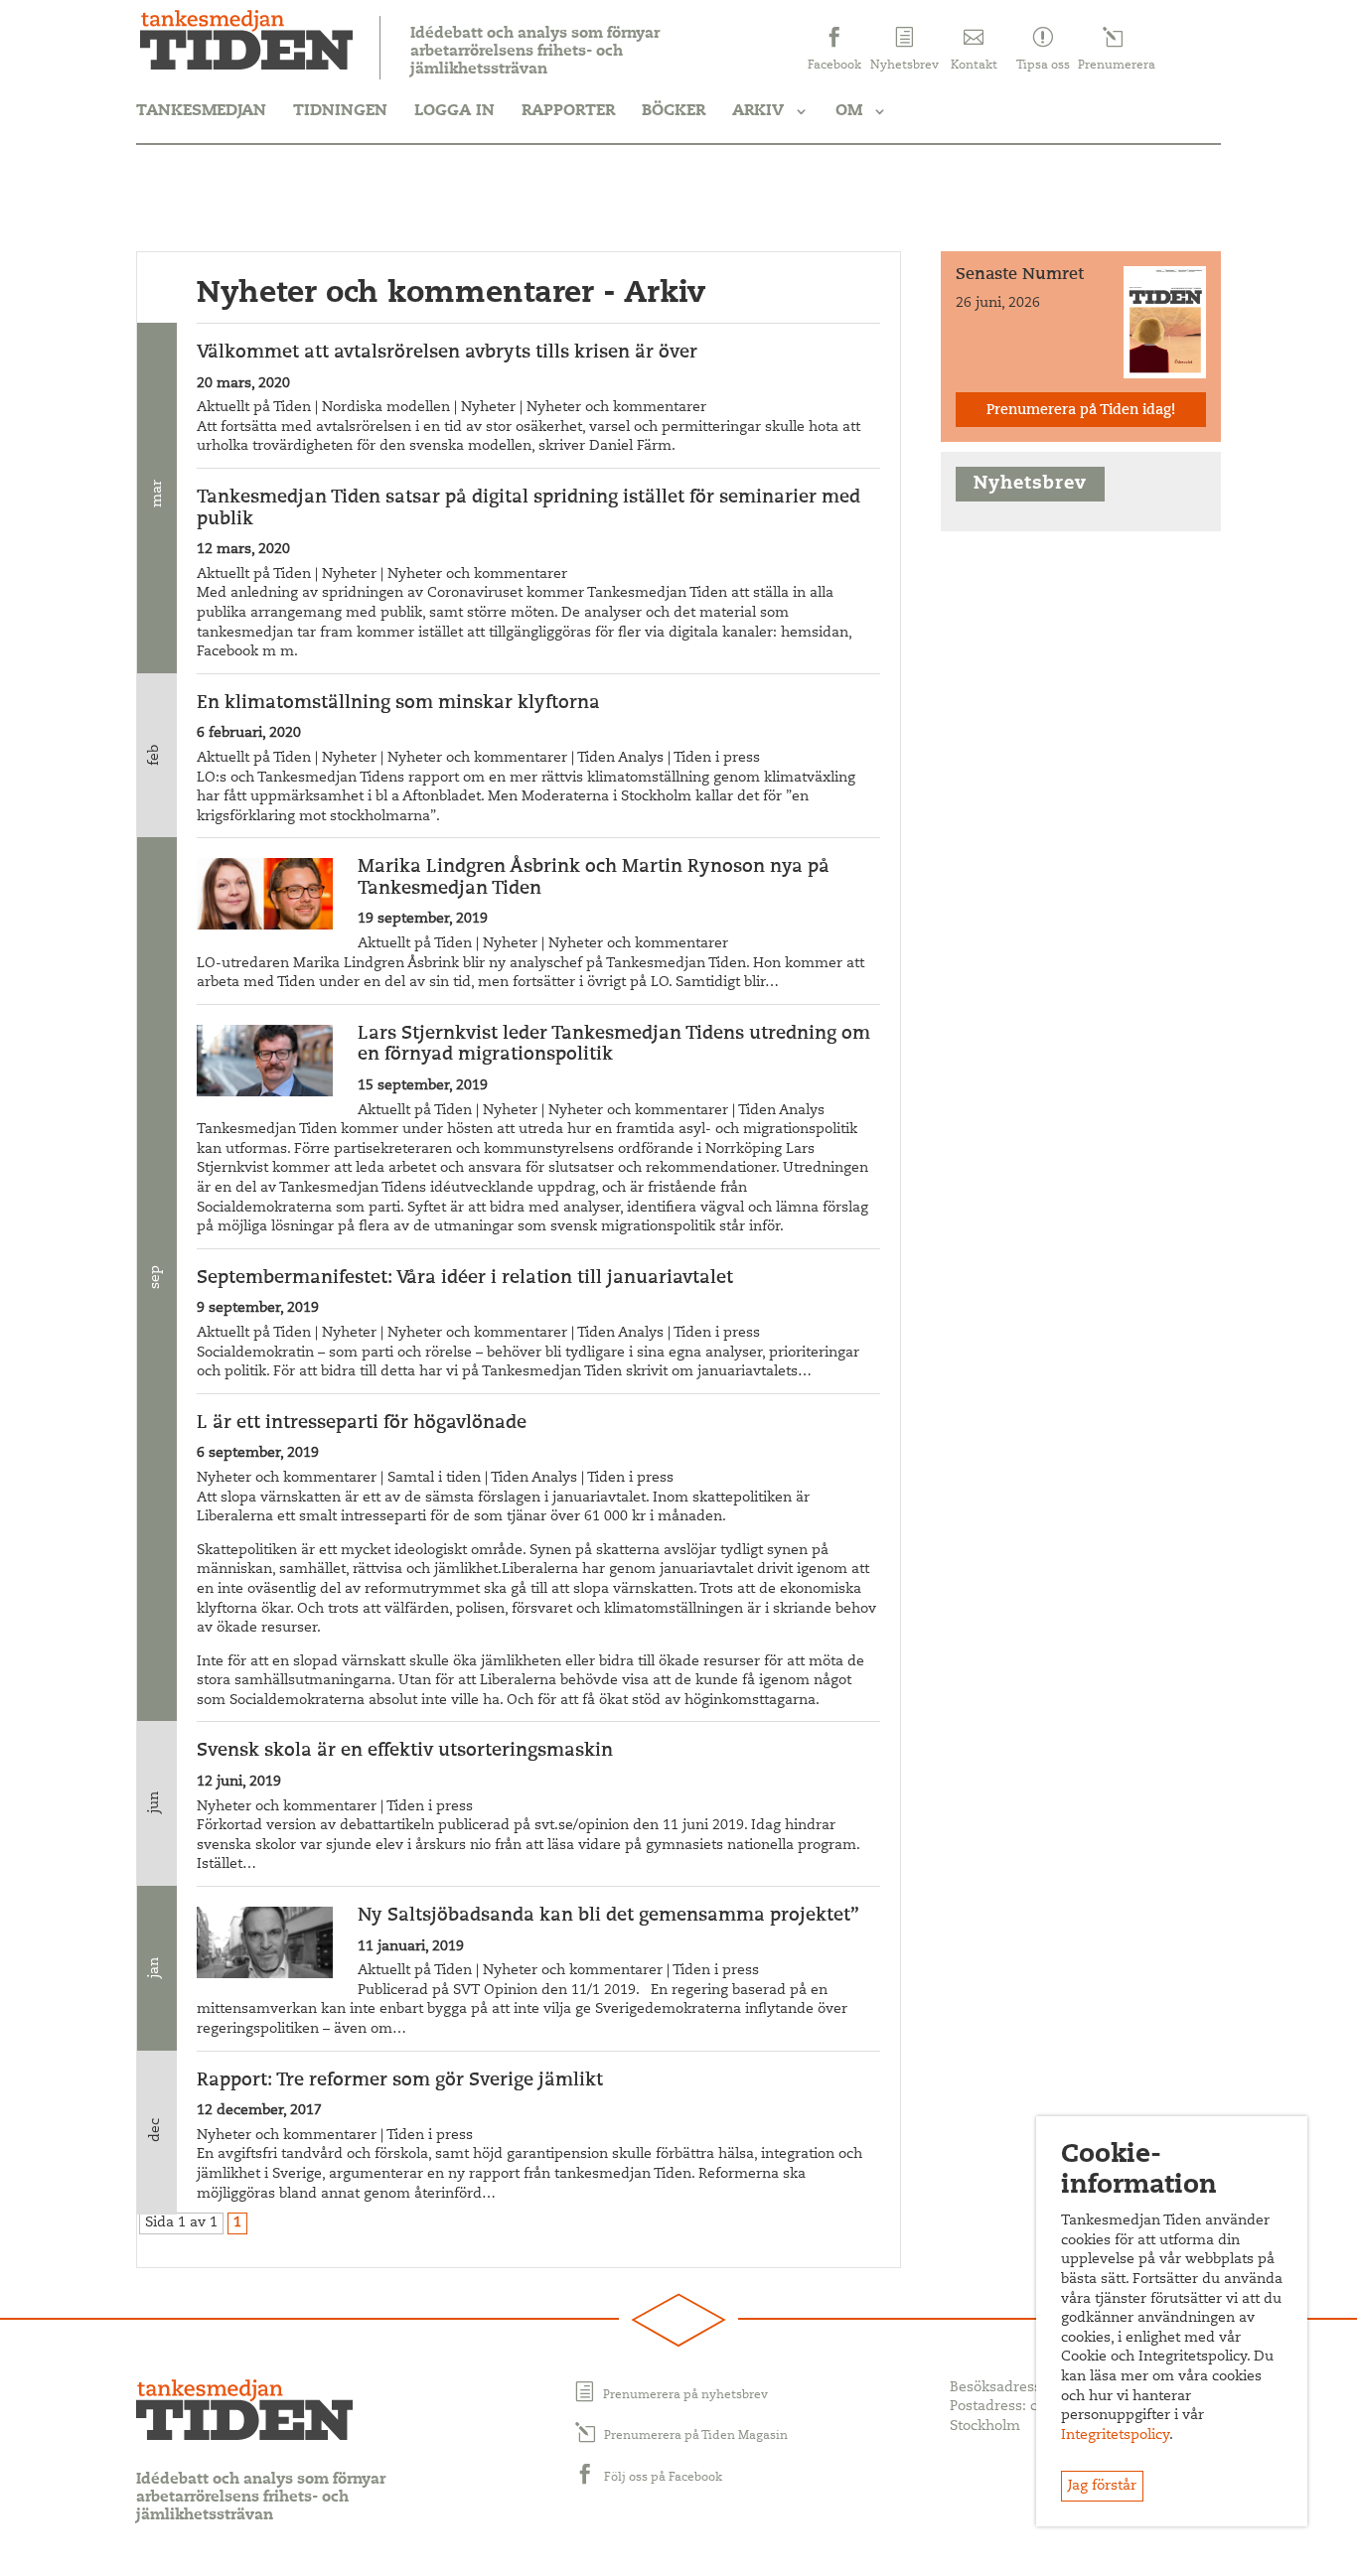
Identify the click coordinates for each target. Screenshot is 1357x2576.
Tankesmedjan (201, 111)
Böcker (674, 111)
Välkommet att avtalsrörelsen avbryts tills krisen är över (447, 354)
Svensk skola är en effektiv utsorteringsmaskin (405, 1752)
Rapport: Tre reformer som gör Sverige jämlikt (400, 2081)
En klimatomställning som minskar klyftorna (398, 704)
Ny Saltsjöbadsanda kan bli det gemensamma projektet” (608, 1917)
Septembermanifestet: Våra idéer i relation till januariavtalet (465, 1279)
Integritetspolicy (1115, 2436)
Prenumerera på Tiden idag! (1081, 411)
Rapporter (568, 111)
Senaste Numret (1020, 275)
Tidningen (340, 111)
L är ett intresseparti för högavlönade (362, 1424)
